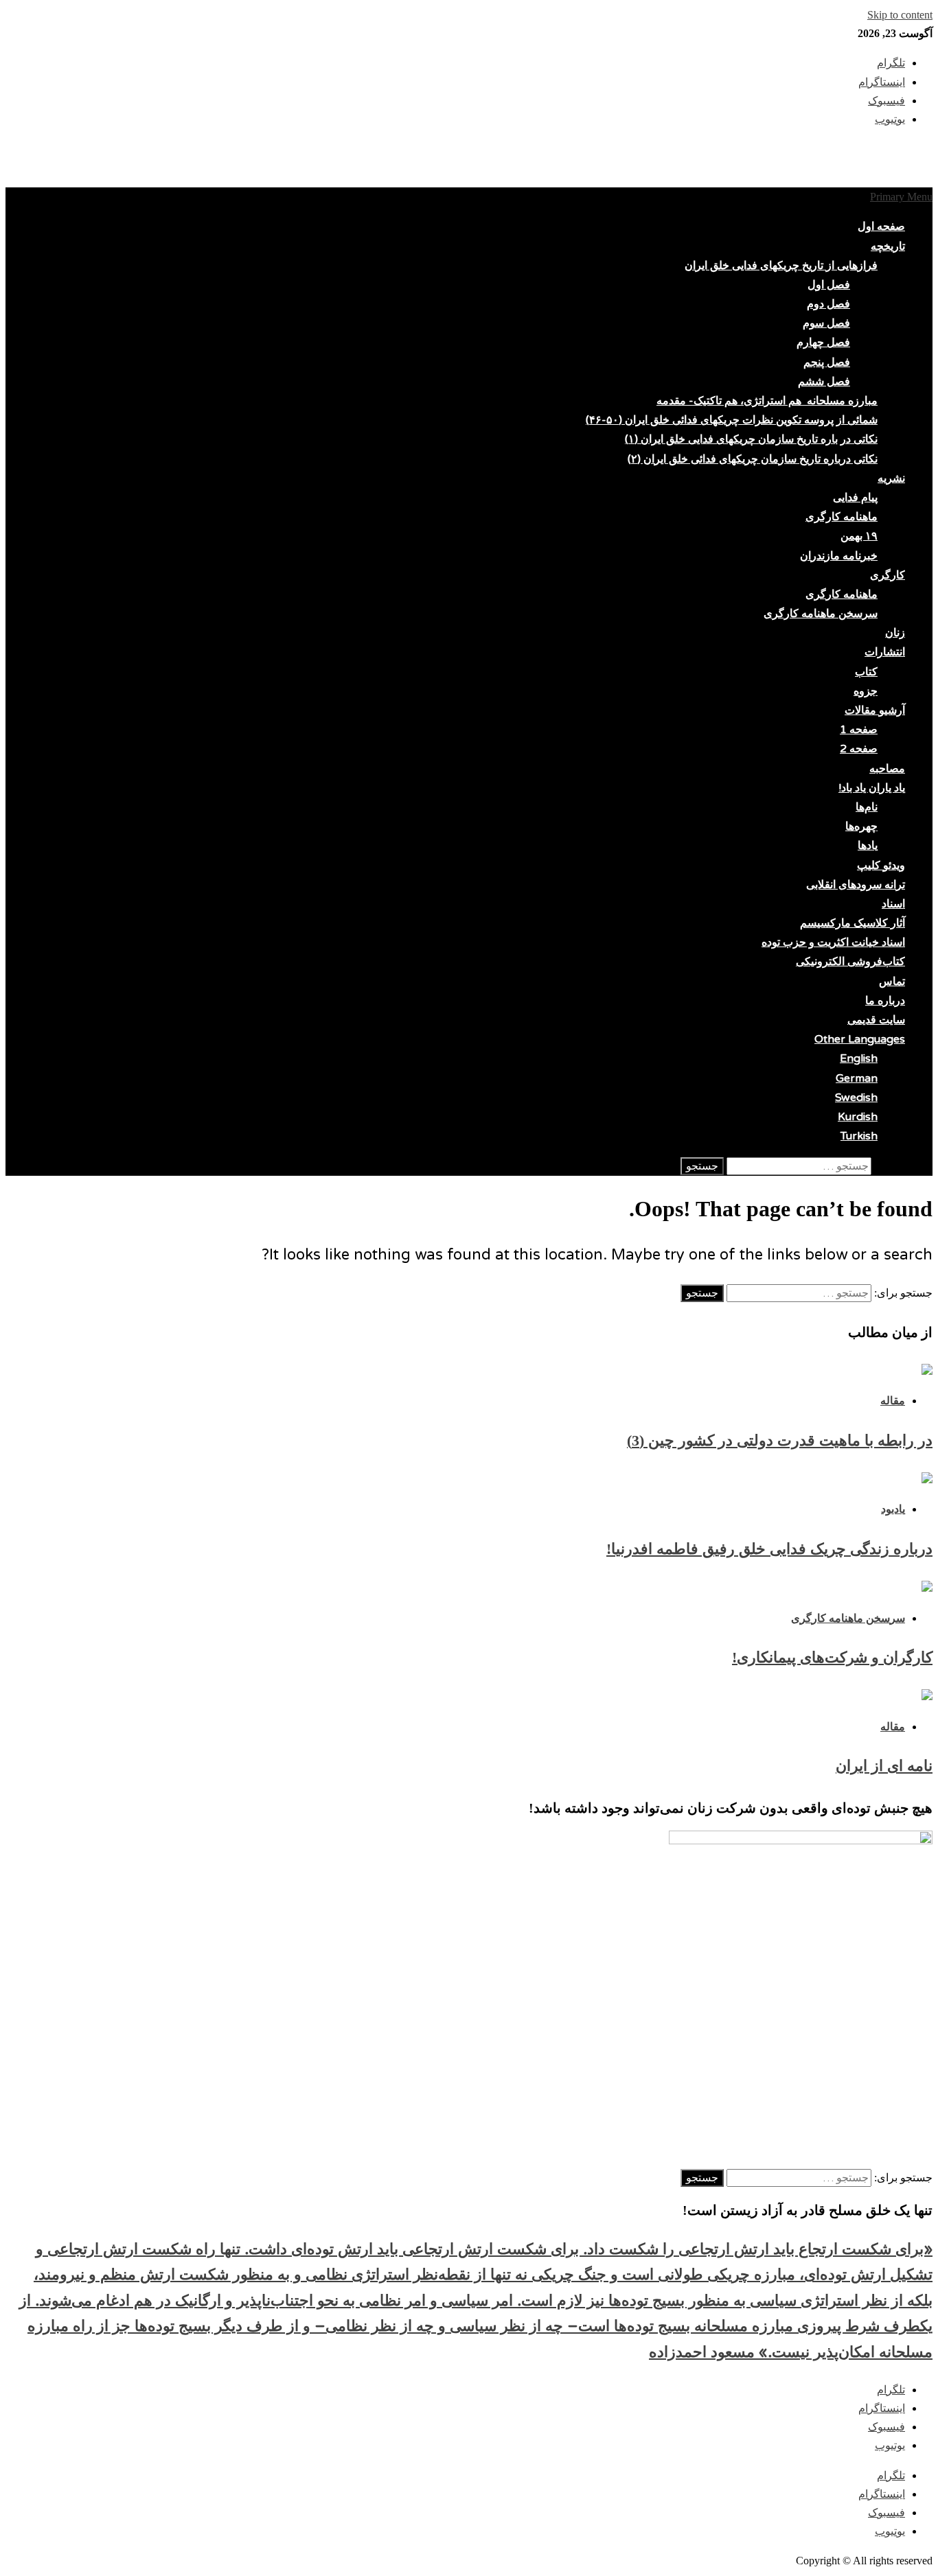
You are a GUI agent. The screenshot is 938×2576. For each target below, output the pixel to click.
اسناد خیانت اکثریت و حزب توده (833, 942)
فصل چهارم (823, 343)
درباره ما (885, 1001)
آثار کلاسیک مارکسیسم (853, 923)
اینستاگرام (882, 2408)
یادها (868, 846)
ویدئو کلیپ (881, 866)
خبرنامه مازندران (839, 556)
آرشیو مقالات (875, 710)
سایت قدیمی (876, 1020)
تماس (892, 982)
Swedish (856, 1098)
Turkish (859, 1136)
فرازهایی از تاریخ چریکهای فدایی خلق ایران (781, 266)
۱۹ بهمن (859, 536)
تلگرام (891, 2390)
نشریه (891, 478)
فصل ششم (824, 382)
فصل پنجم (827, 362)
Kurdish (858, 1117)
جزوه (866, 691)
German (857, 1078)
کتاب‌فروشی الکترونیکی (850, 962)
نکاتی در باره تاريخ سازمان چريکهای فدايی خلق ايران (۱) (751, 439)
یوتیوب (890, 2445)
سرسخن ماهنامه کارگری (821, 614)
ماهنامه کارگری (842, 517)
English (859, 1058)
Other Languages (860, 1039)
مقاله (893, 1401)
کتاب (866, 672)
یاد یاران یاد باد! (872, 788)
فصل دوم (828, 304)
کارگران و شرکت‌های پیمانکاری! (832, 1657)
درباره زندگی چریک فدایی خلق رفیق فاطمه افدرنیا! (769, 1549)
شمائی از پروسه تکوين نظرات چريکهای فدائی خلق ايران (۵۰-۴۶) (732, 420)
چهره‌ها (861, 826)
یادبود (893, 1509)
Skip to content (900, 15)
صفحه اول (881, 227)
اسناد (893, 904)
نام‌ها (867, 807)
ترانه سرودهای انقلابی (856, 885)
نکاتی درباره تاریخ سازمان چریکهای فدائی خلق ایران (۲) (753, 459)
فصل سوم (826, 323)
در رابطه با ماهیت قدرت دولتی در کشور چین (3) (780, 1440)
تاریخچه (888, 246)
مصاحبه (887, 769)
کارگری (888, 575)
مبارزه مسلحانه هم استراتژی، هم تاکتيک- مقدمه (767, 401)
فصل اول (829, 285)
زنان (895, 633)
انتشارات (885, 652)
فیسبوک (886, 2427)
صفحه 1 (859, 730)
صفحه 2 (859, 749)
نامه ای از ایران (884, 1766)
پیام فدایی (855, 498)
